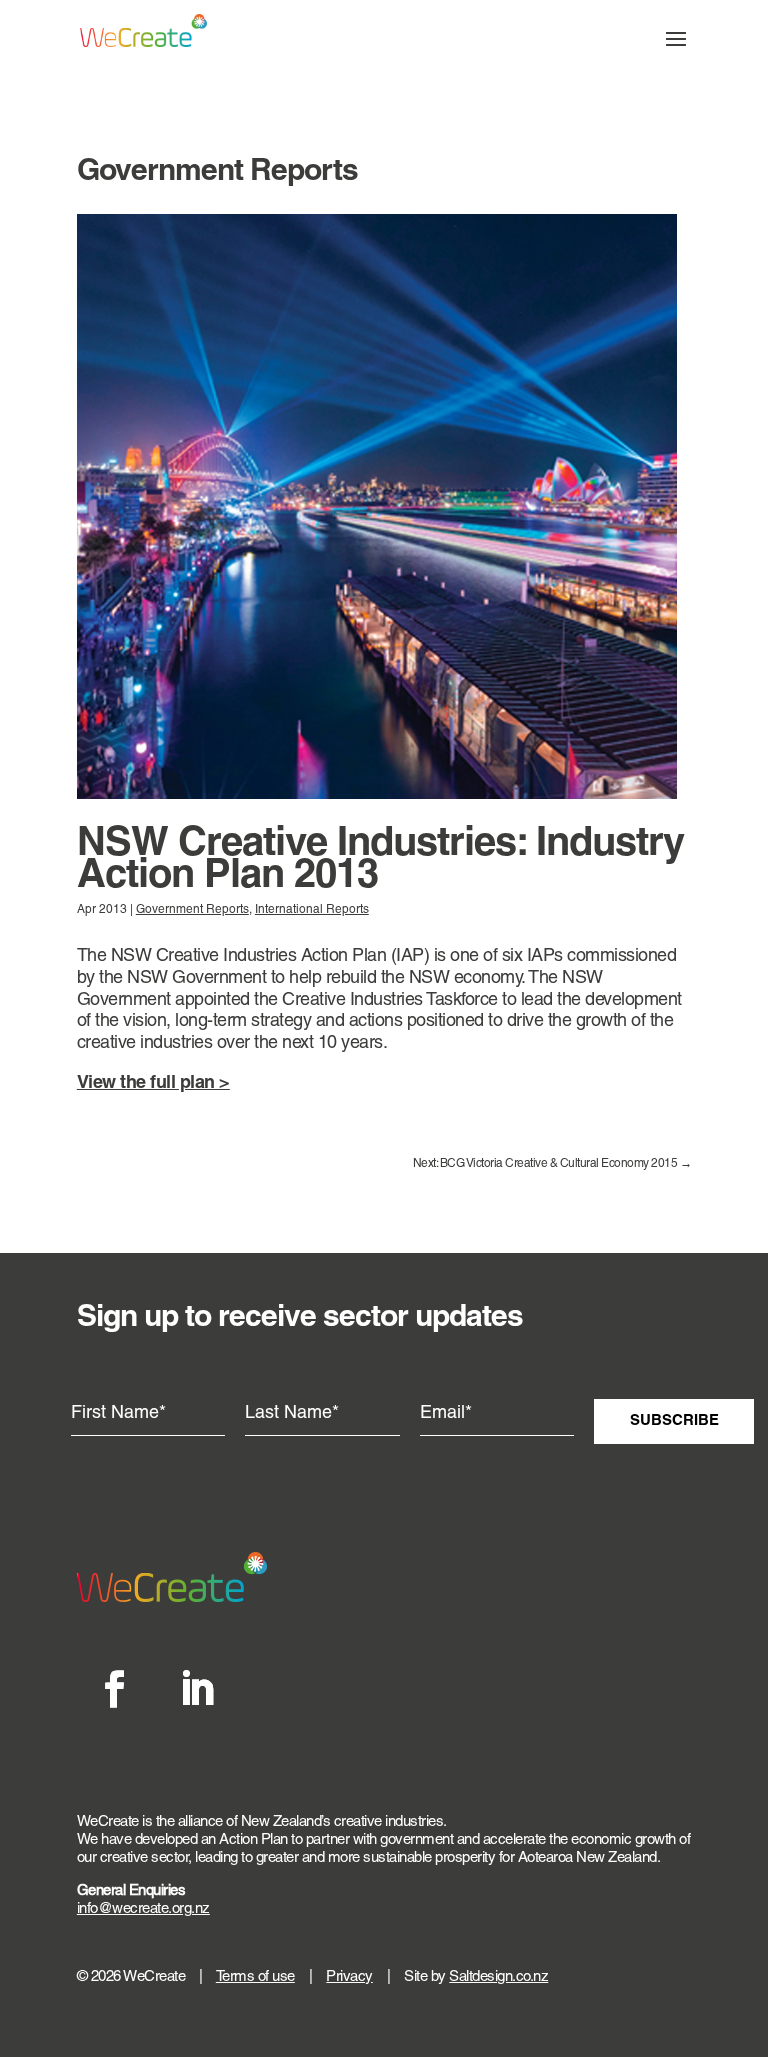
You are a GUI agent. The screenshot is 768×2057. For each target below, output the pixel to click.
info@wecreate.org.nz (143, 1909)
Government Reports (192, 910)
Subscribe (674, 1421)
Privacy (349, 1977)
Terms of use (255, 1977)
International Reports (312, 910)
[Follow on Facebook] (114, 1689)
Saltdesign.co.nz (498, 1977)
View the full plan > (153, 1083)
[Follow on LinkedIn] (196, 1689)
